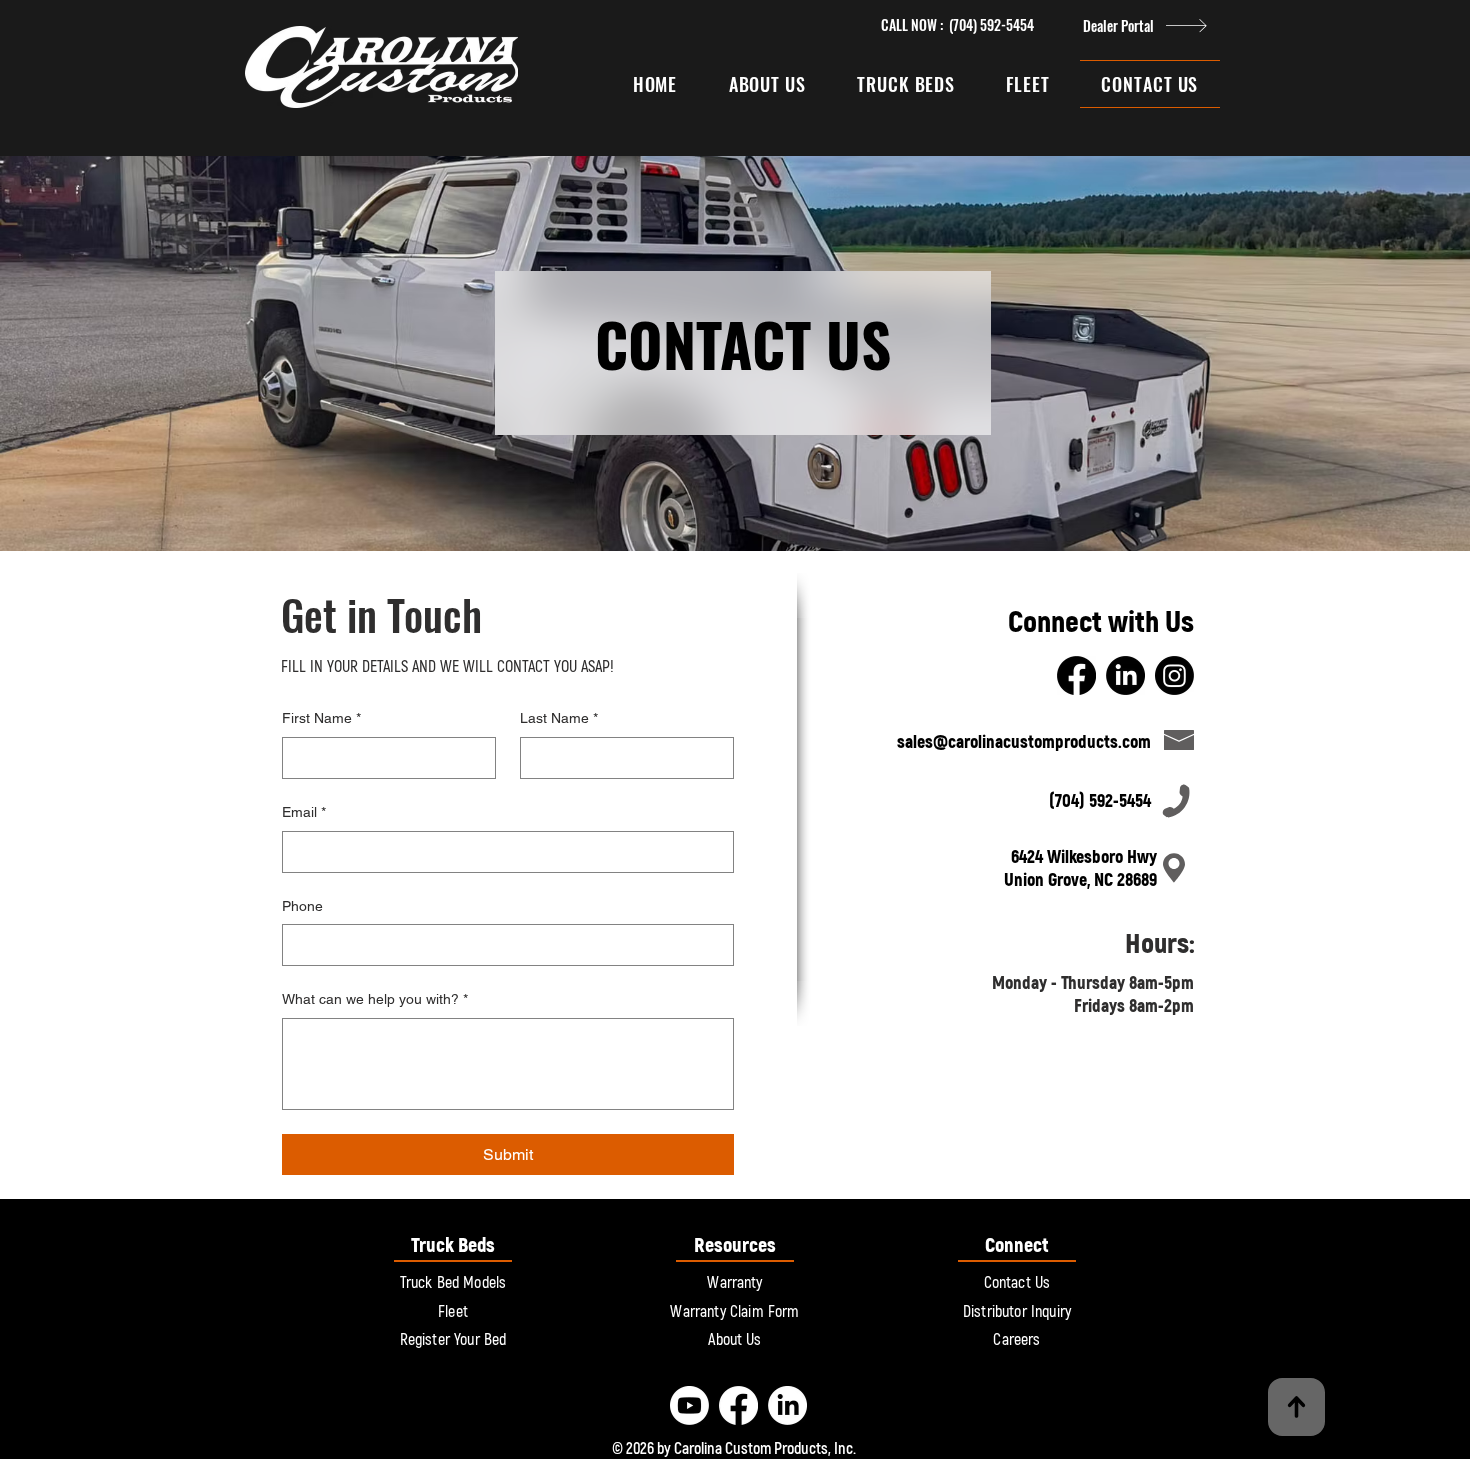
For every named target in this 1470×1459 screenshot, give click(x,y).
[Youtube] (689, 1405)
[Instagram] (1174, 675)
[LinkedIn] (1125, 675)
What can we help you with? (375, 999)
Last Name (559, 718)
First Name (321, 718)
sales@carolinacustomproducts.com (1024, 742)
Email (304, 812)
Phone (302, 906)
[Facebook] (1076, 675)
